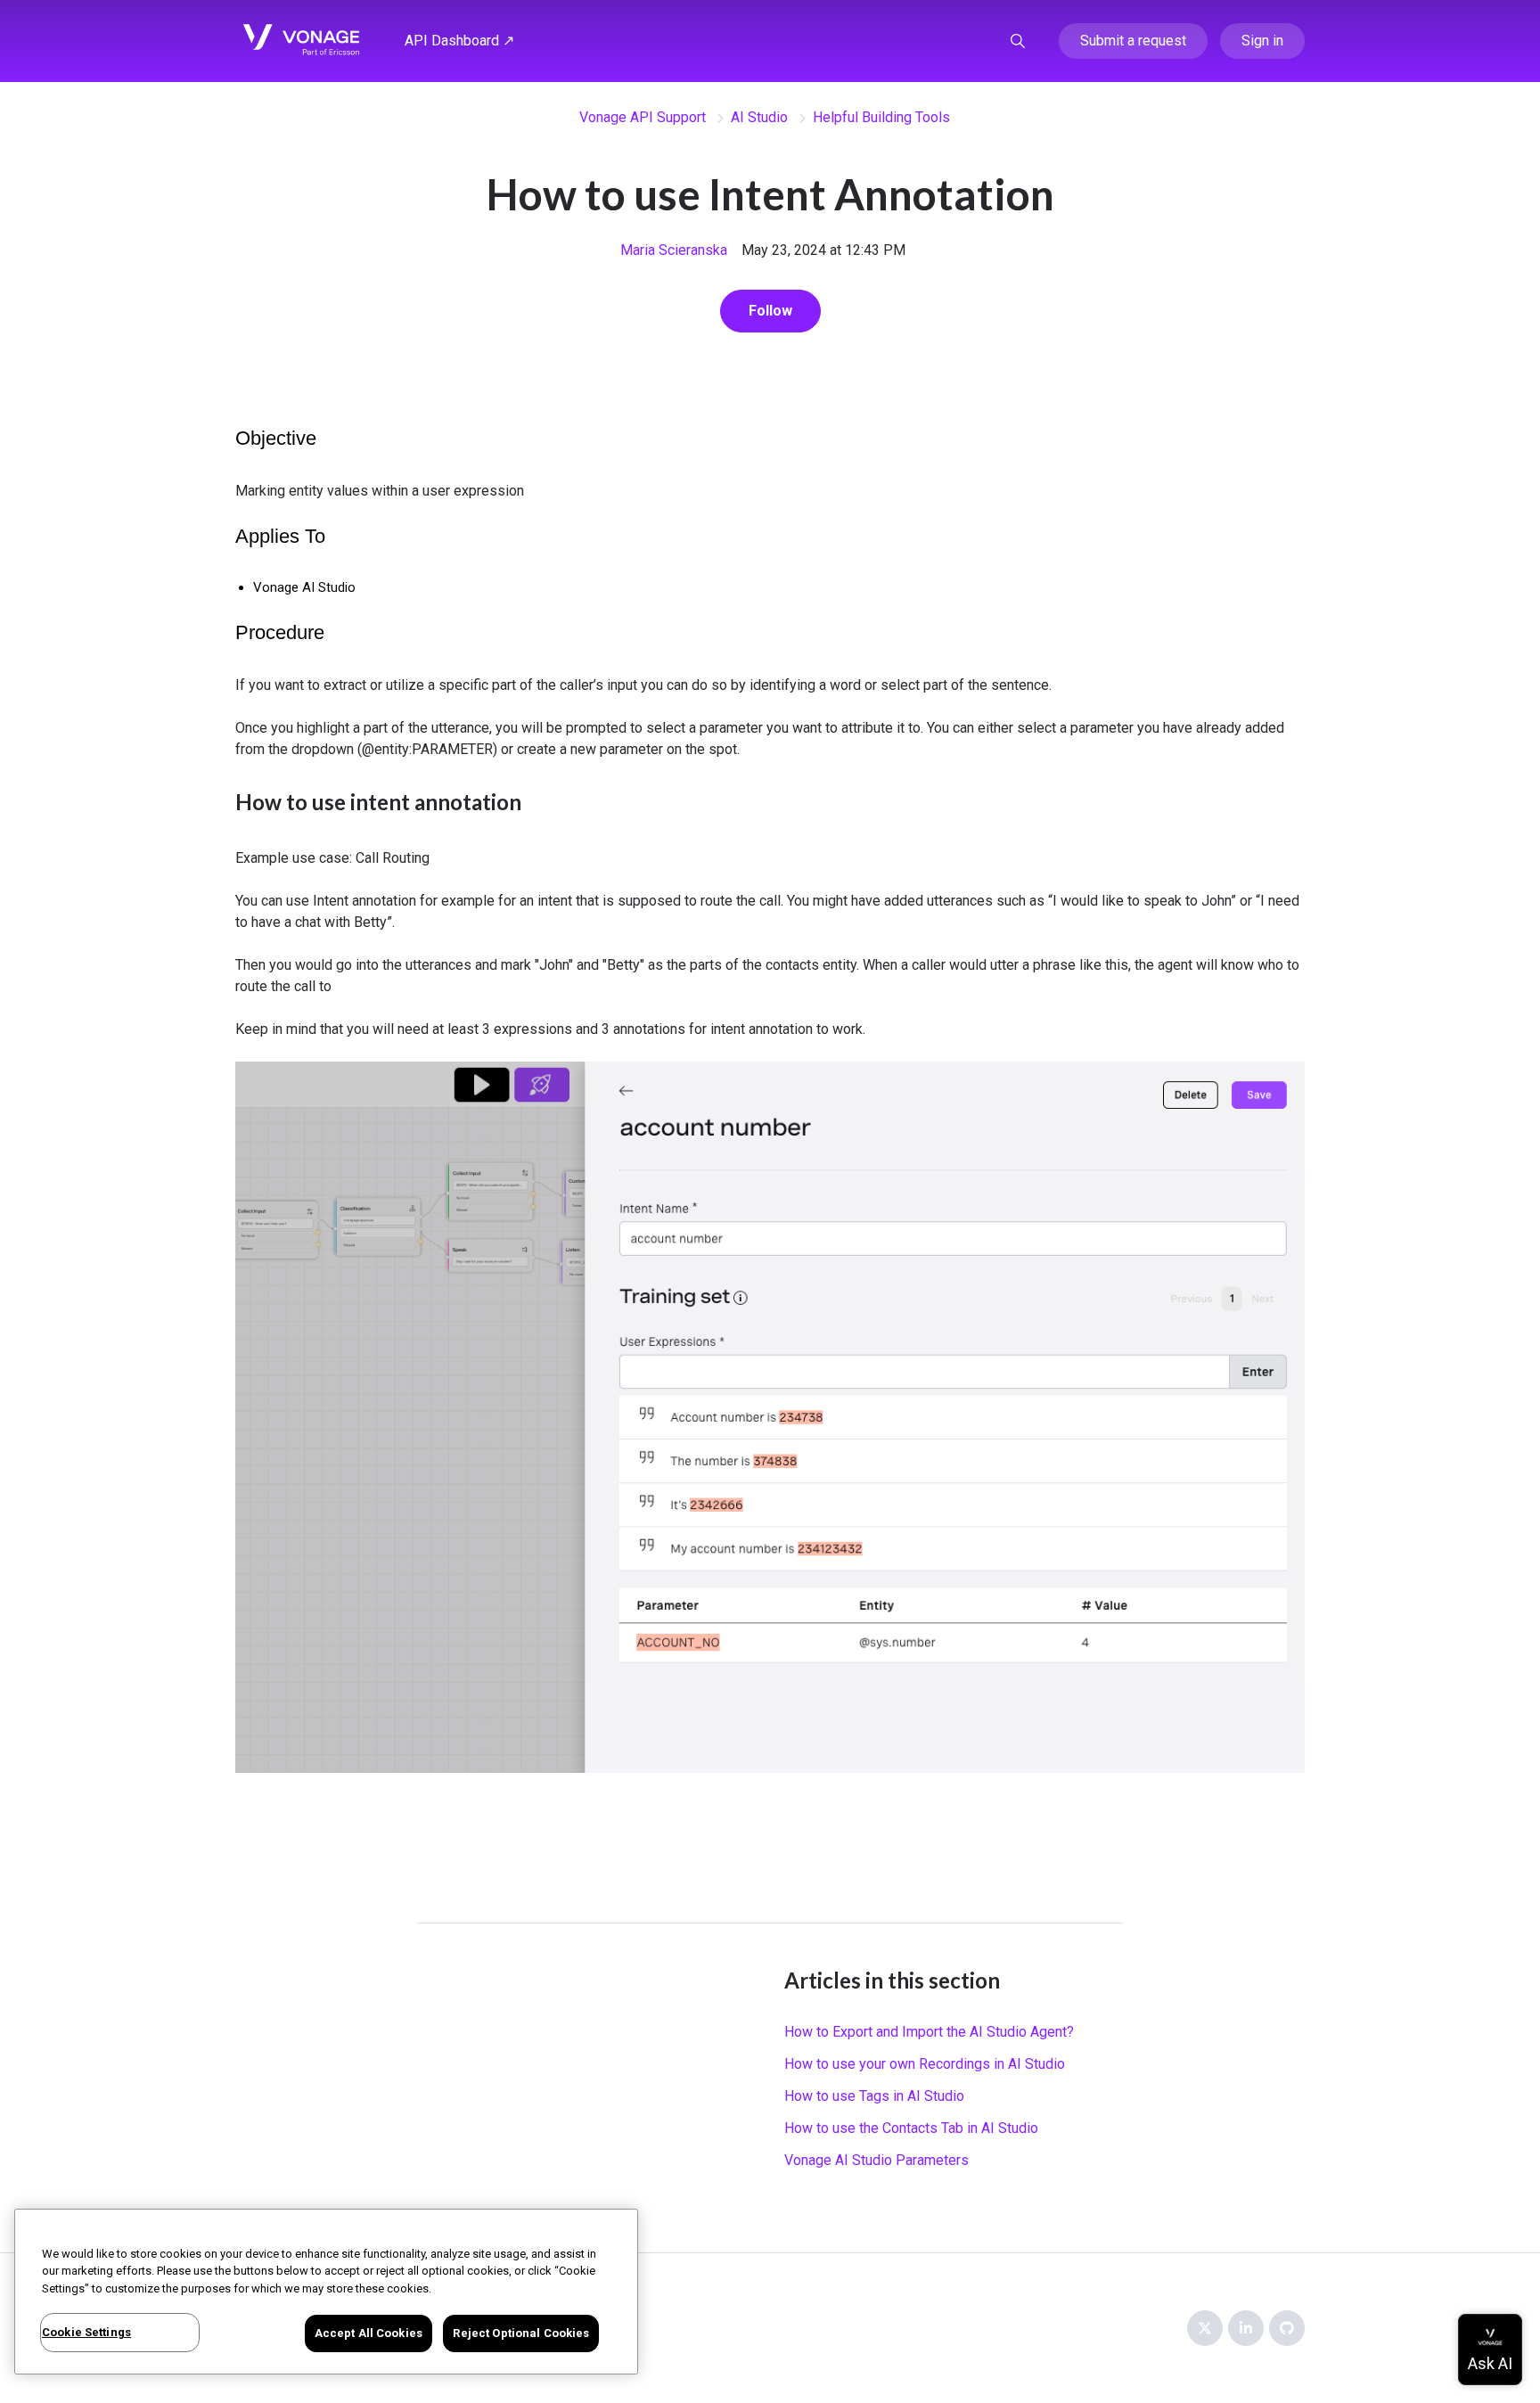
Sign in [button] (1262, 41)
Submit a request (1133, 41)
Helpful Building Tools (881, 117)
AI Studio (759, 117)
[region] (326, 2292)
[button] (1018, 41)
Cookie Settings (86, 2332)
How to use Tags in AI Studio (874, 2096)
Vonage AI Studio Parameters (876, 2160)
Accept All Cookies (369, 2333)
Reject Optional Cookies (521, 2333)
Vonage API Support (643, 117)
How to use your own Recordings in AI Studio (925, 2064)
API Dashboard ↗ (459, 41)
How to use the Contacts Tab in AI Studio (911, 2128)
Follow (770, 311)
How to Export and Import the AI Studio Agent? (929, 2032)
